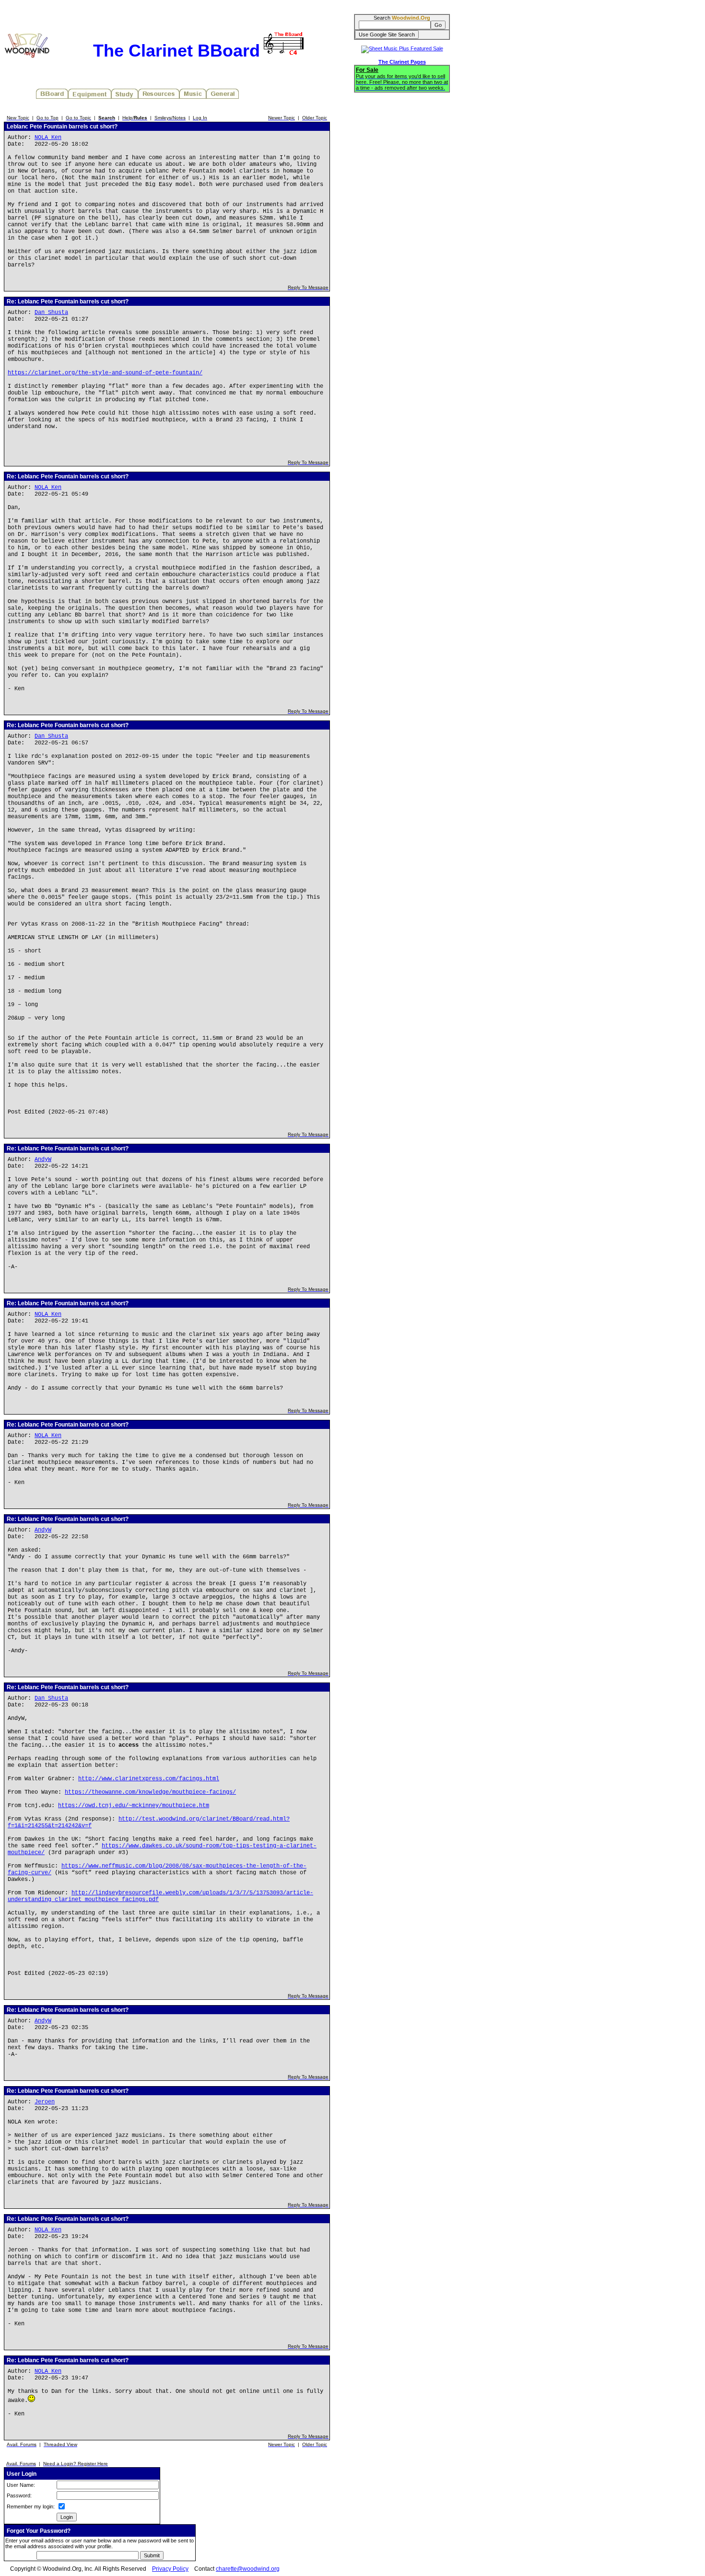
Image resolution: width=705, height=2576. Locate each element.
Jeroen (45, 2102)
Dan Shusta (51, 313)
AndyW (43, 1160)
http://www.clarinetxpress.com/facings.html (149, 1779)
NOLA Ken (48, 138)
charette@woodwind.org (248, 2569)
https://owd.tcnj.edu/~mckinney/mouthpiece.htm (134, 1806)
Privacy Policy (170, 2569)
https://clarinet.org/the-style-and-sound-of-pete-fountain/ (105, 373)
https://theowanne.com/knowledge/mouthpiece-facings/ (150, 1792)
